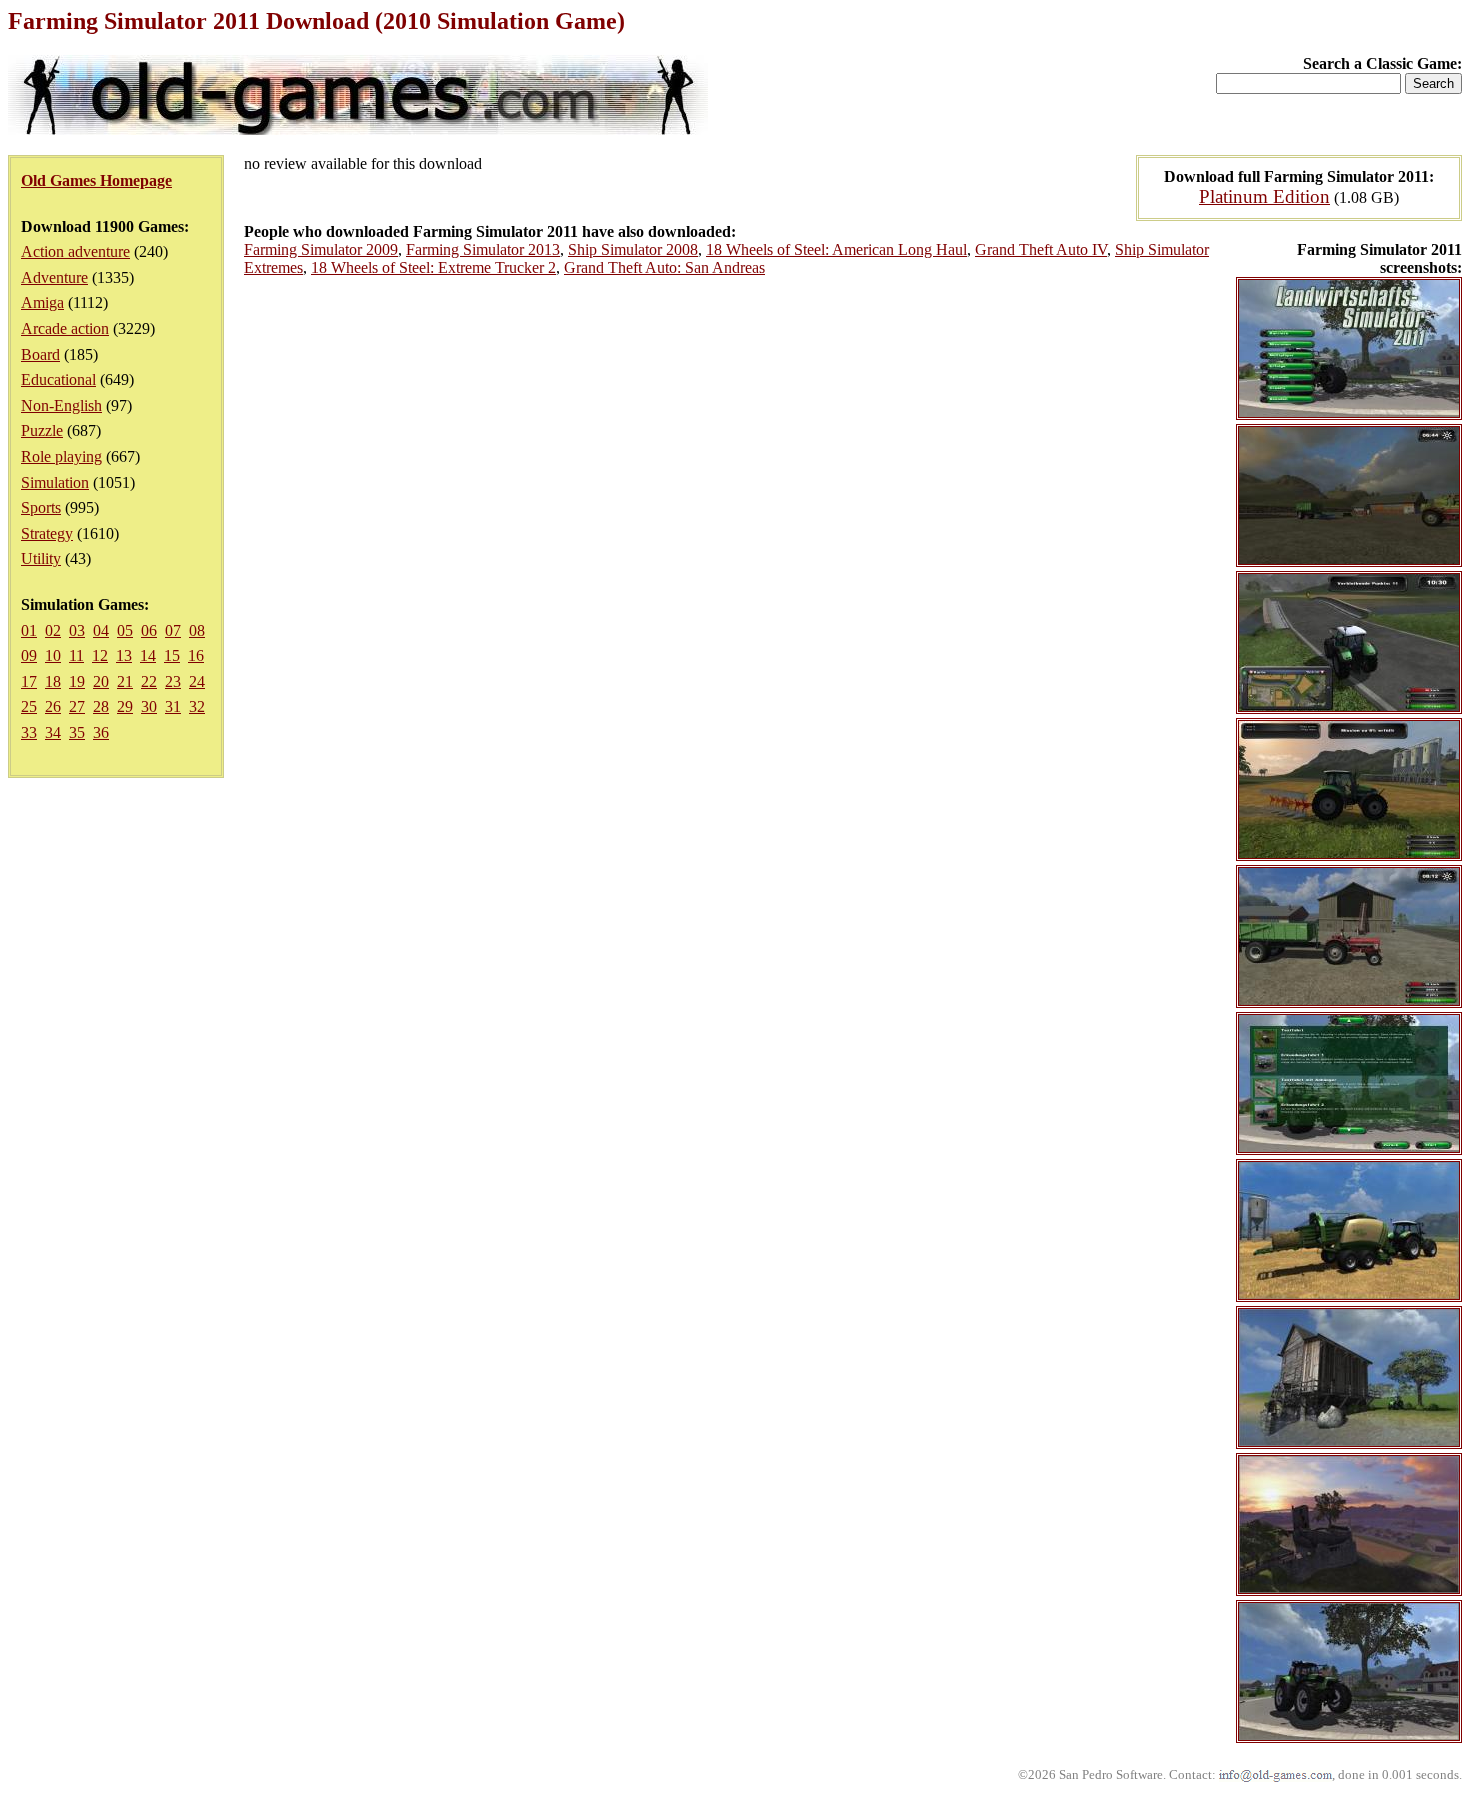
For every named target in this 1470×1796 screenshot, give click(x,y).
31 (173, 706)
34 (53, 732)
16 (196, 655)
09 (29, 655)
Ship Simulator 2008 (633, 249)
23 (173, 681)
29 (125, 706)
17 (29, 681)
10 (53, 655)
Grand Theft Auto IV (1041, 249)
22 (149, 681)
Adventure (54, 277)
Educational (58, 379)
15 (172, 655)
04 (101, 630)
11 (76, 655)
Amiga (42, 302)
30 (149, 706)
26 (53, 706)
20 (101, 681)
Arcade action (65, 328)
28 (101, 706)
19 (77, 681)
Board (40, 354)
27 (77, 706)
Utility (41, 558)
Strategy (47, 533)
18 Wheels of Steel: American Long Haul (836, 249)
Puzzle (42, 430)
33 (29, 732)
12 (100, 655)
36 (101, 732)
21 (125, 681)
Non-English (61, 405)
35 (77, 732)
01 (29, 630)
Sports (41, 507)
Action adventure (75, 251)
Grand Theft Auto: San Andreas (664, 267)
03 (77, 630)
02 (53, 630)
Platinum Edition (1264, 196)
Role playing (61, 456)
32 (197, 706)
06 (149, 630)
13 (124, 655)
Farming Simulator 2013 (483, 249)
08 (197, 630)
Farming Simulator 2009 (321, 249)
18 (53, 681)
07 (173, 630)
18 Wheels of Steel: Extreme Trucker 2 (433, 267)
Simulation (55, 482)
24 (197, 681)
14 (148, 655)
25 (29, 706)
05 (125, 630)
